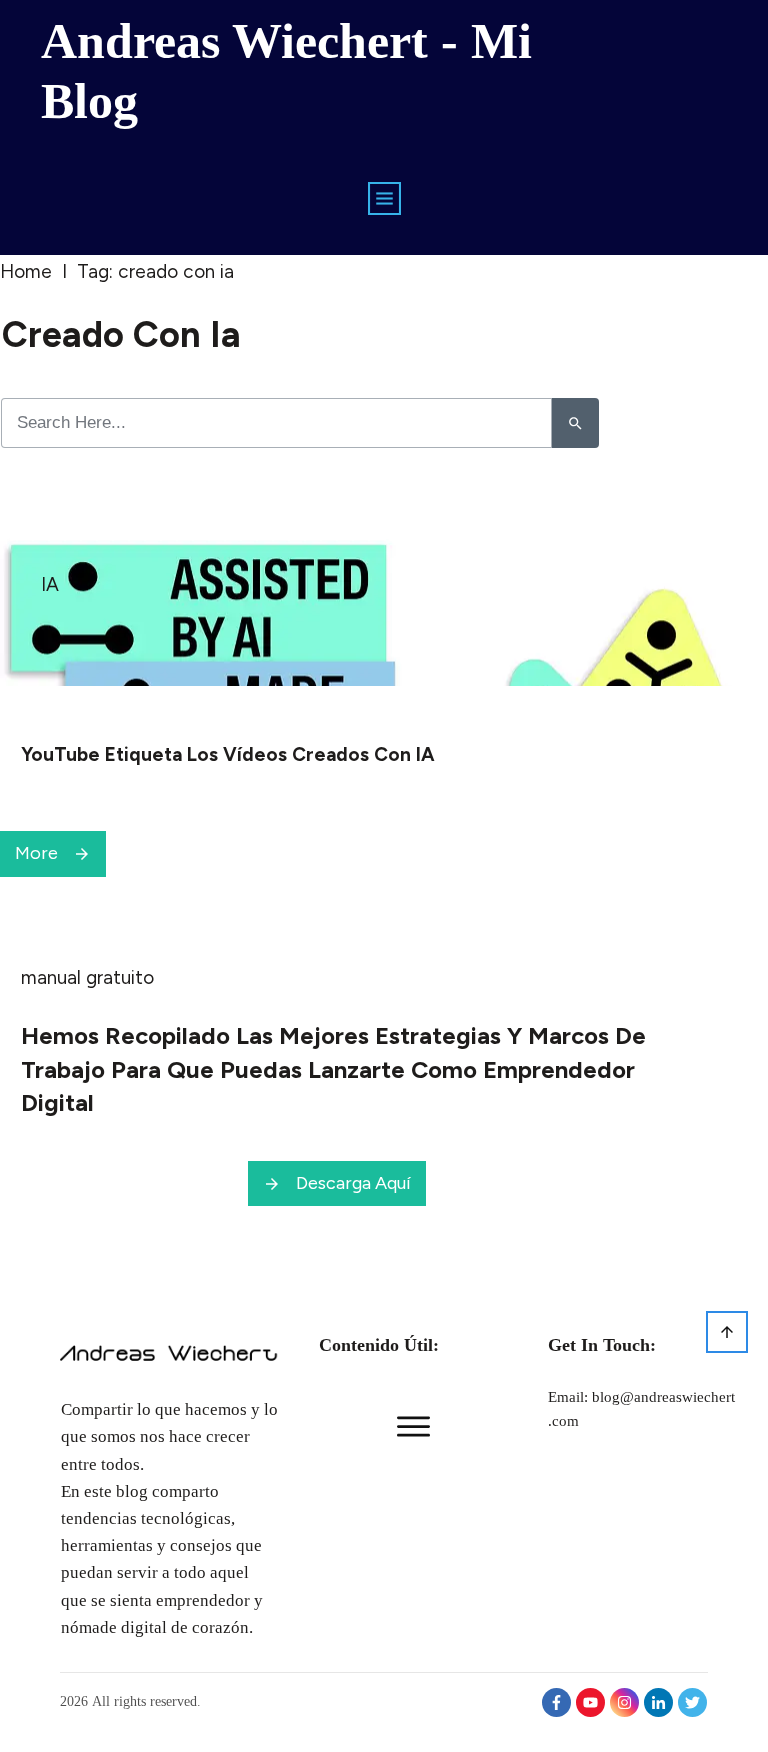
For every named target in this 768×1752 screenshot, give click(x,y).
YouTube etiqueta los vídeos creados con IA (228, 754)
